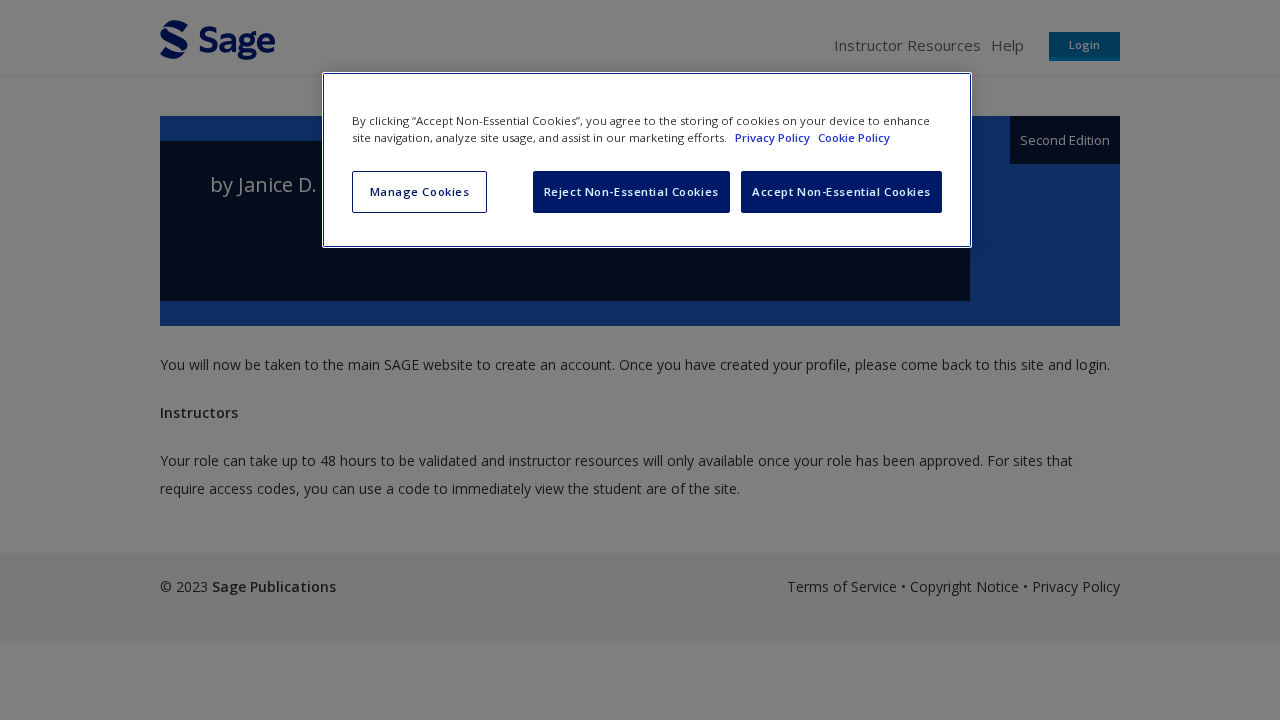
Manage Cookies (420, 191)
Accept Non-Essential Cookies (841, 191)
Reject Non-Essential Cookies (631, 191)
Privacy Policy (774, 137)
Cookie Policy (854, 137)
